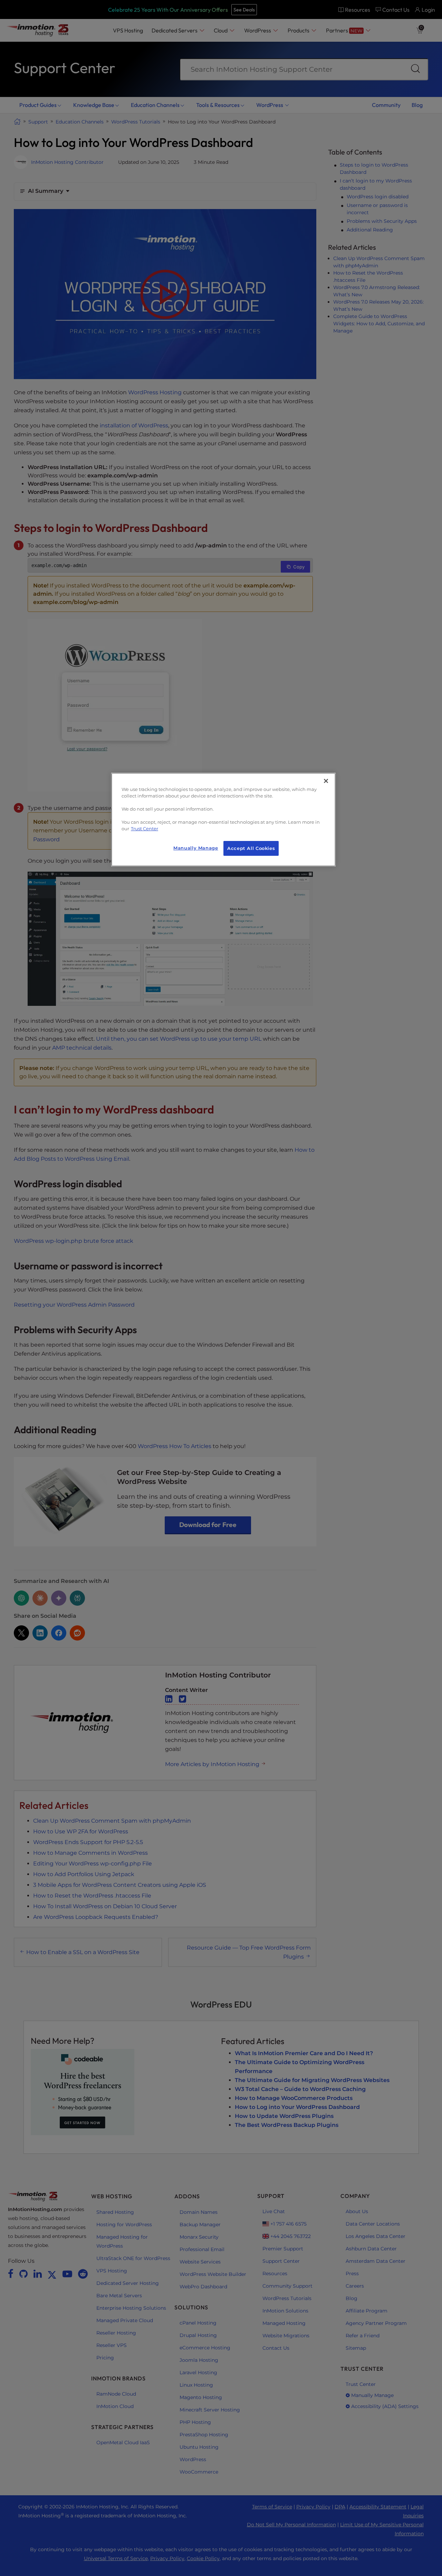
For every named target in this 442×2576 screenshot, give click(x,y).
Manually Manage (196, 848)
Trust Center (145, 829)
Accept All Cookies (251, 848)
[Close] (326, 781)
